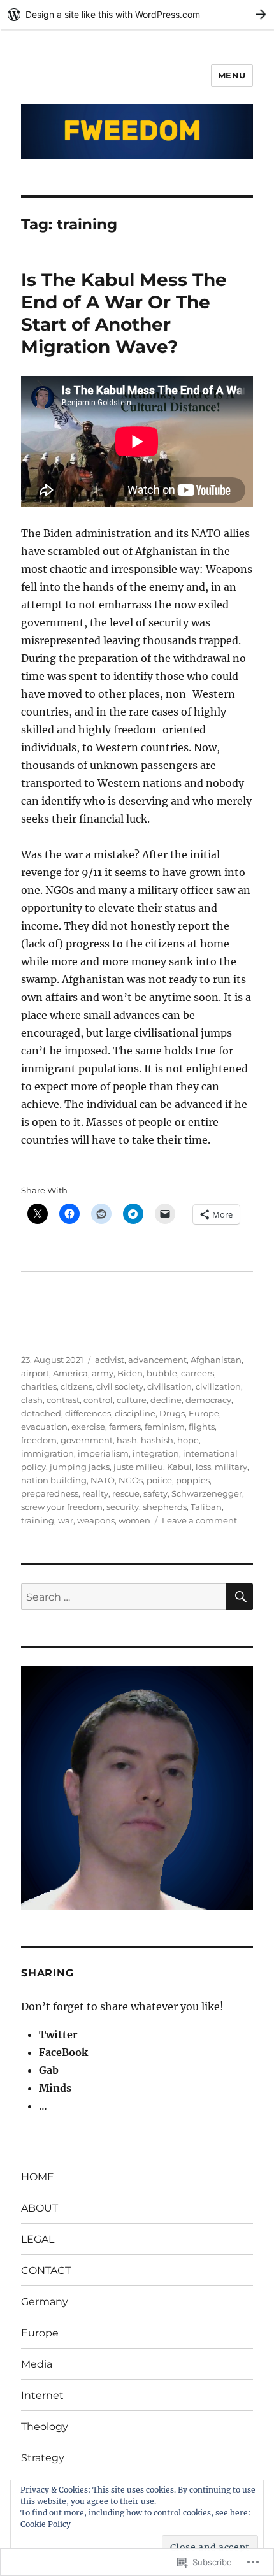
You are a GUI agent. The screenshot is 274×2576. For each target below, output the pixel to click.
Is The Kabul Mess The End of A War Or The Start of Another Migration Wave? (124, 313)
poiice (159, 1480)
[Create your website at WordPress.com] (137, 14)
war (66, 1520)
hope (188, 1440)
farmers (125, 1427)
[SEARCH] (240, 1597)
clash (32, 1400)
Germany (45, 2302)
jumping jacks (80, 1467)
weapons (96, 1520)
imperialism (103, 1453)
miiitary (231, 1467)
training (38, 1520)
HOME (38, 2177)
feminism (165, 1427)
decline (166, 1400)
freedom (39, 1440)
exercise (88, 1427)
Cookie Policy (46, 2524)
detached (41, 1413)
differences (88, 1413)
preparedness (50, 1493)
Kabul (179, 1467)
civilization (218, 1386)
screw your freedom (62, 1507)
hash (127, 1440)
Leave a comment (199, 1520)
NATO (103, 1480)
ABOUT (40, 2208)
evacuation (44, 1427)
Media (37, 2364)
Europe (204, 1413)
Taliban (206, 1507)
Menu (232, 75)
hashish (157, 1440)
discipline (135, 1413)
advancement (157, 1360)
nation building (54, 1480)
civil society (120, 1386)
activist (110, 1360)
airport (35, 1373)
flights (202, 1427)
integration (156, 1453)
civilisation (169, 1386)
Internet (42, 2395)
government (87, 1440)
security (123, 1507)
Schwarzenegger (207, 1493)
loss (203, 1467)
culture (132, 1400)
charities (39, 1386)
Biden (130, 1373)
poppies (193, 1480)
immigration (47, 1453)
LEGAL (38, 2239)
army (103, 1373)
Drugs (172, 1413)
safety (155, 1493)
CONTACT (46, 2270)
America (70, 1373)
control (98, 1400)
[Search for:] (124, 1597)
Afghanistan (216, 1360)
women (134, 1520)
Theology (45, 2427)
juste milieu (138, 1467)
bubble (162, 1373)
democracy (208, 1400)
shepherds (165, 1507)
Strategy (43, 2458)
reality (95, 1493)
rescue (126, 1493)
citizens (76, 1386)
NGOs (131, 1480)
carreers (198, 1373)
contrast (63, 1400)
